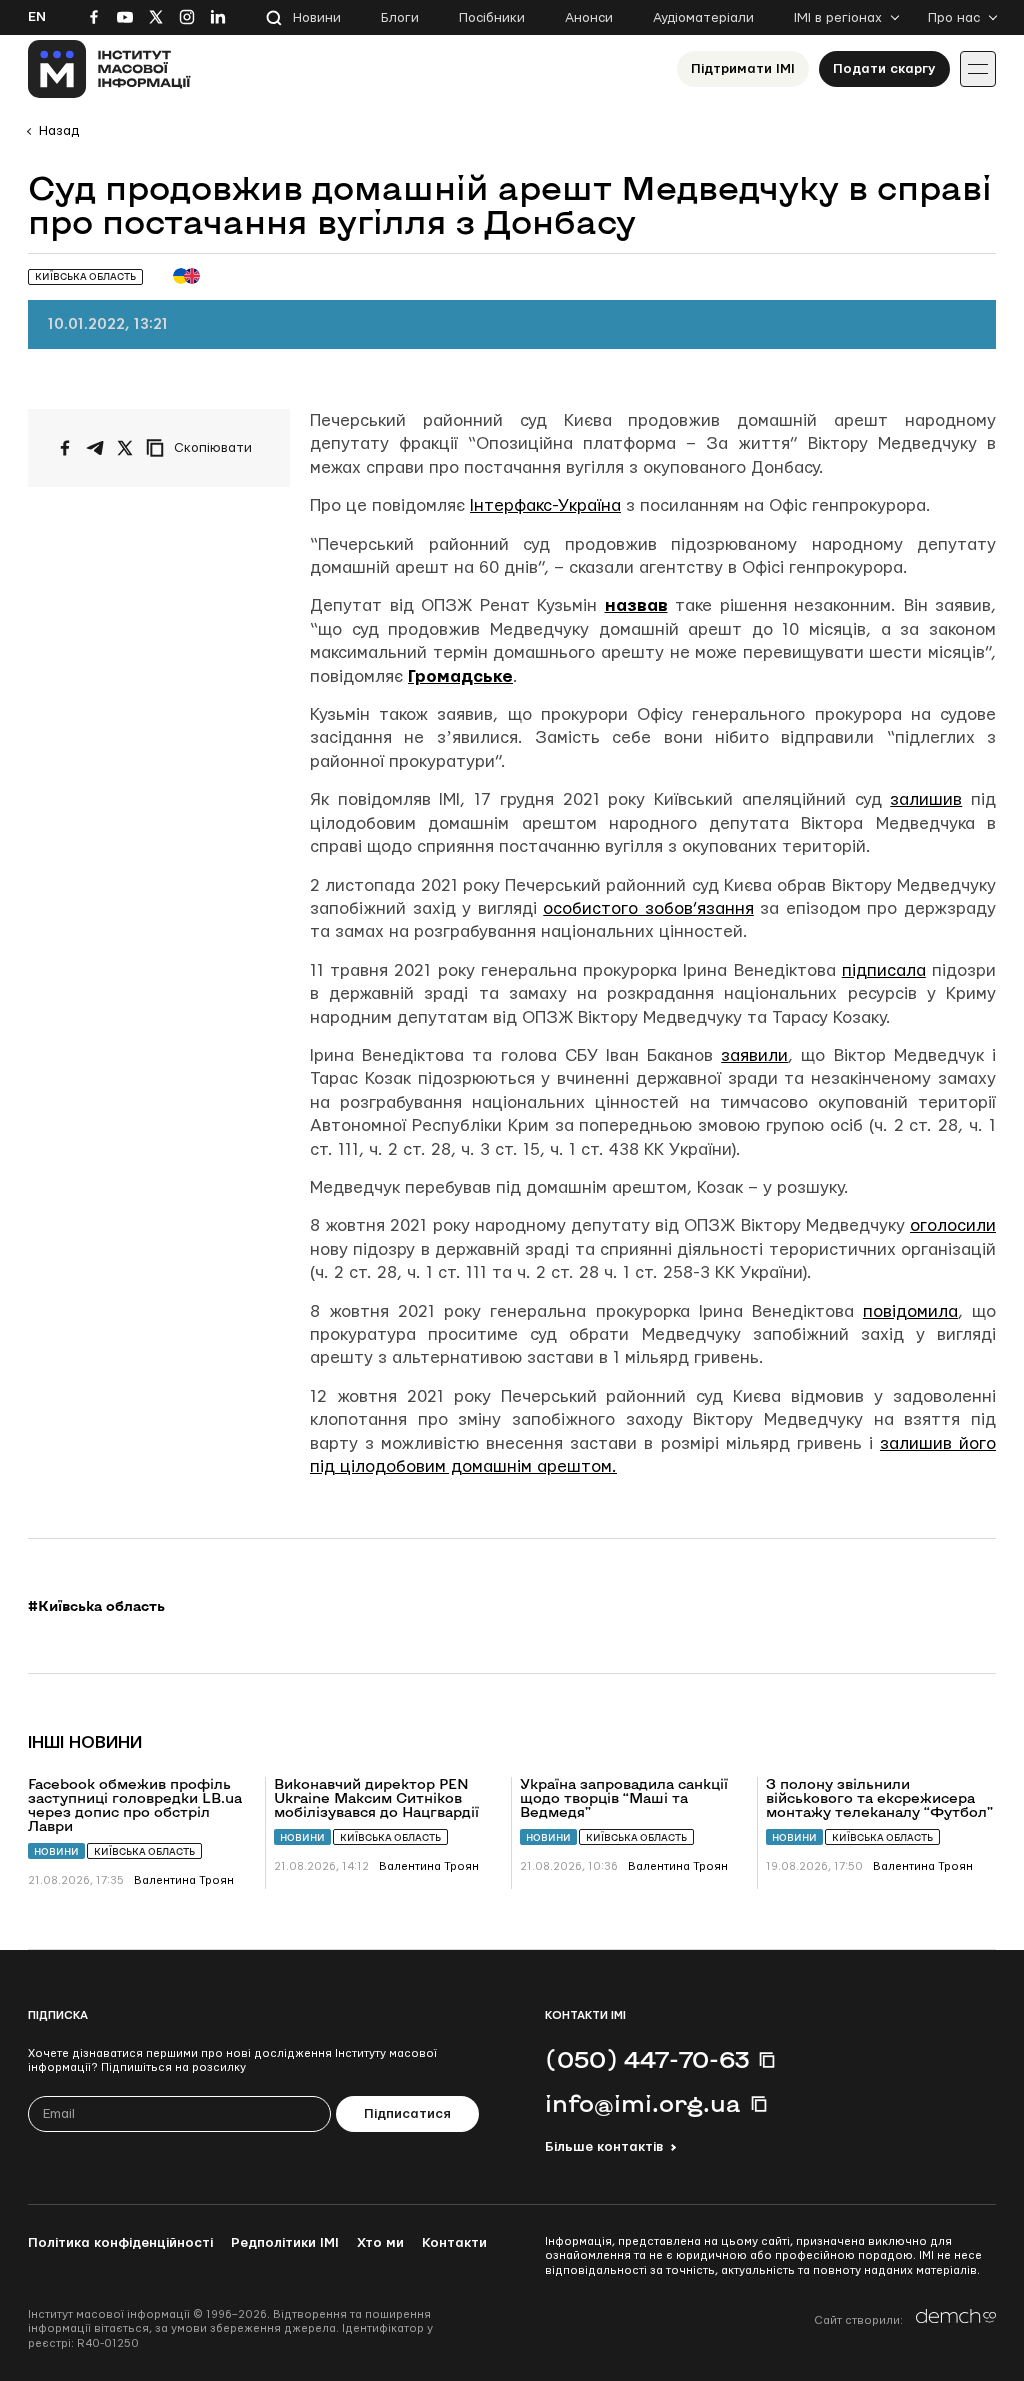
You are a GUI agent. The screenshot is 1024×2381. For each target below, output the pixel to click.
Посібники (492, 18)
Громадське (460, 676)
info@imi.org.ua (643, 2103)
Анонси (589, 18)
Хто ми (380, 2243)
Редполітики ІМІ (285, 2243)
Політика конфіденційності (120, 2243)
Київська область (144, 1851)
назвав (636, 605)
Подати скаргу (884, 69)
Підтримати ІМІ (743, 69)
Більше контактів (604, 2147)
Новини (317, 18)
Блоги (400, 18)
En (37, 17)
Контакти (454, 2243)
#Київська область (96, 1606)
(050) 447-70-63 (647, 2059)
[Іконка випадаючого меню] (978, 69)
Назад (59, 131)
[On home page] (109, 69)
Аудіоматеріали (703, 18)
